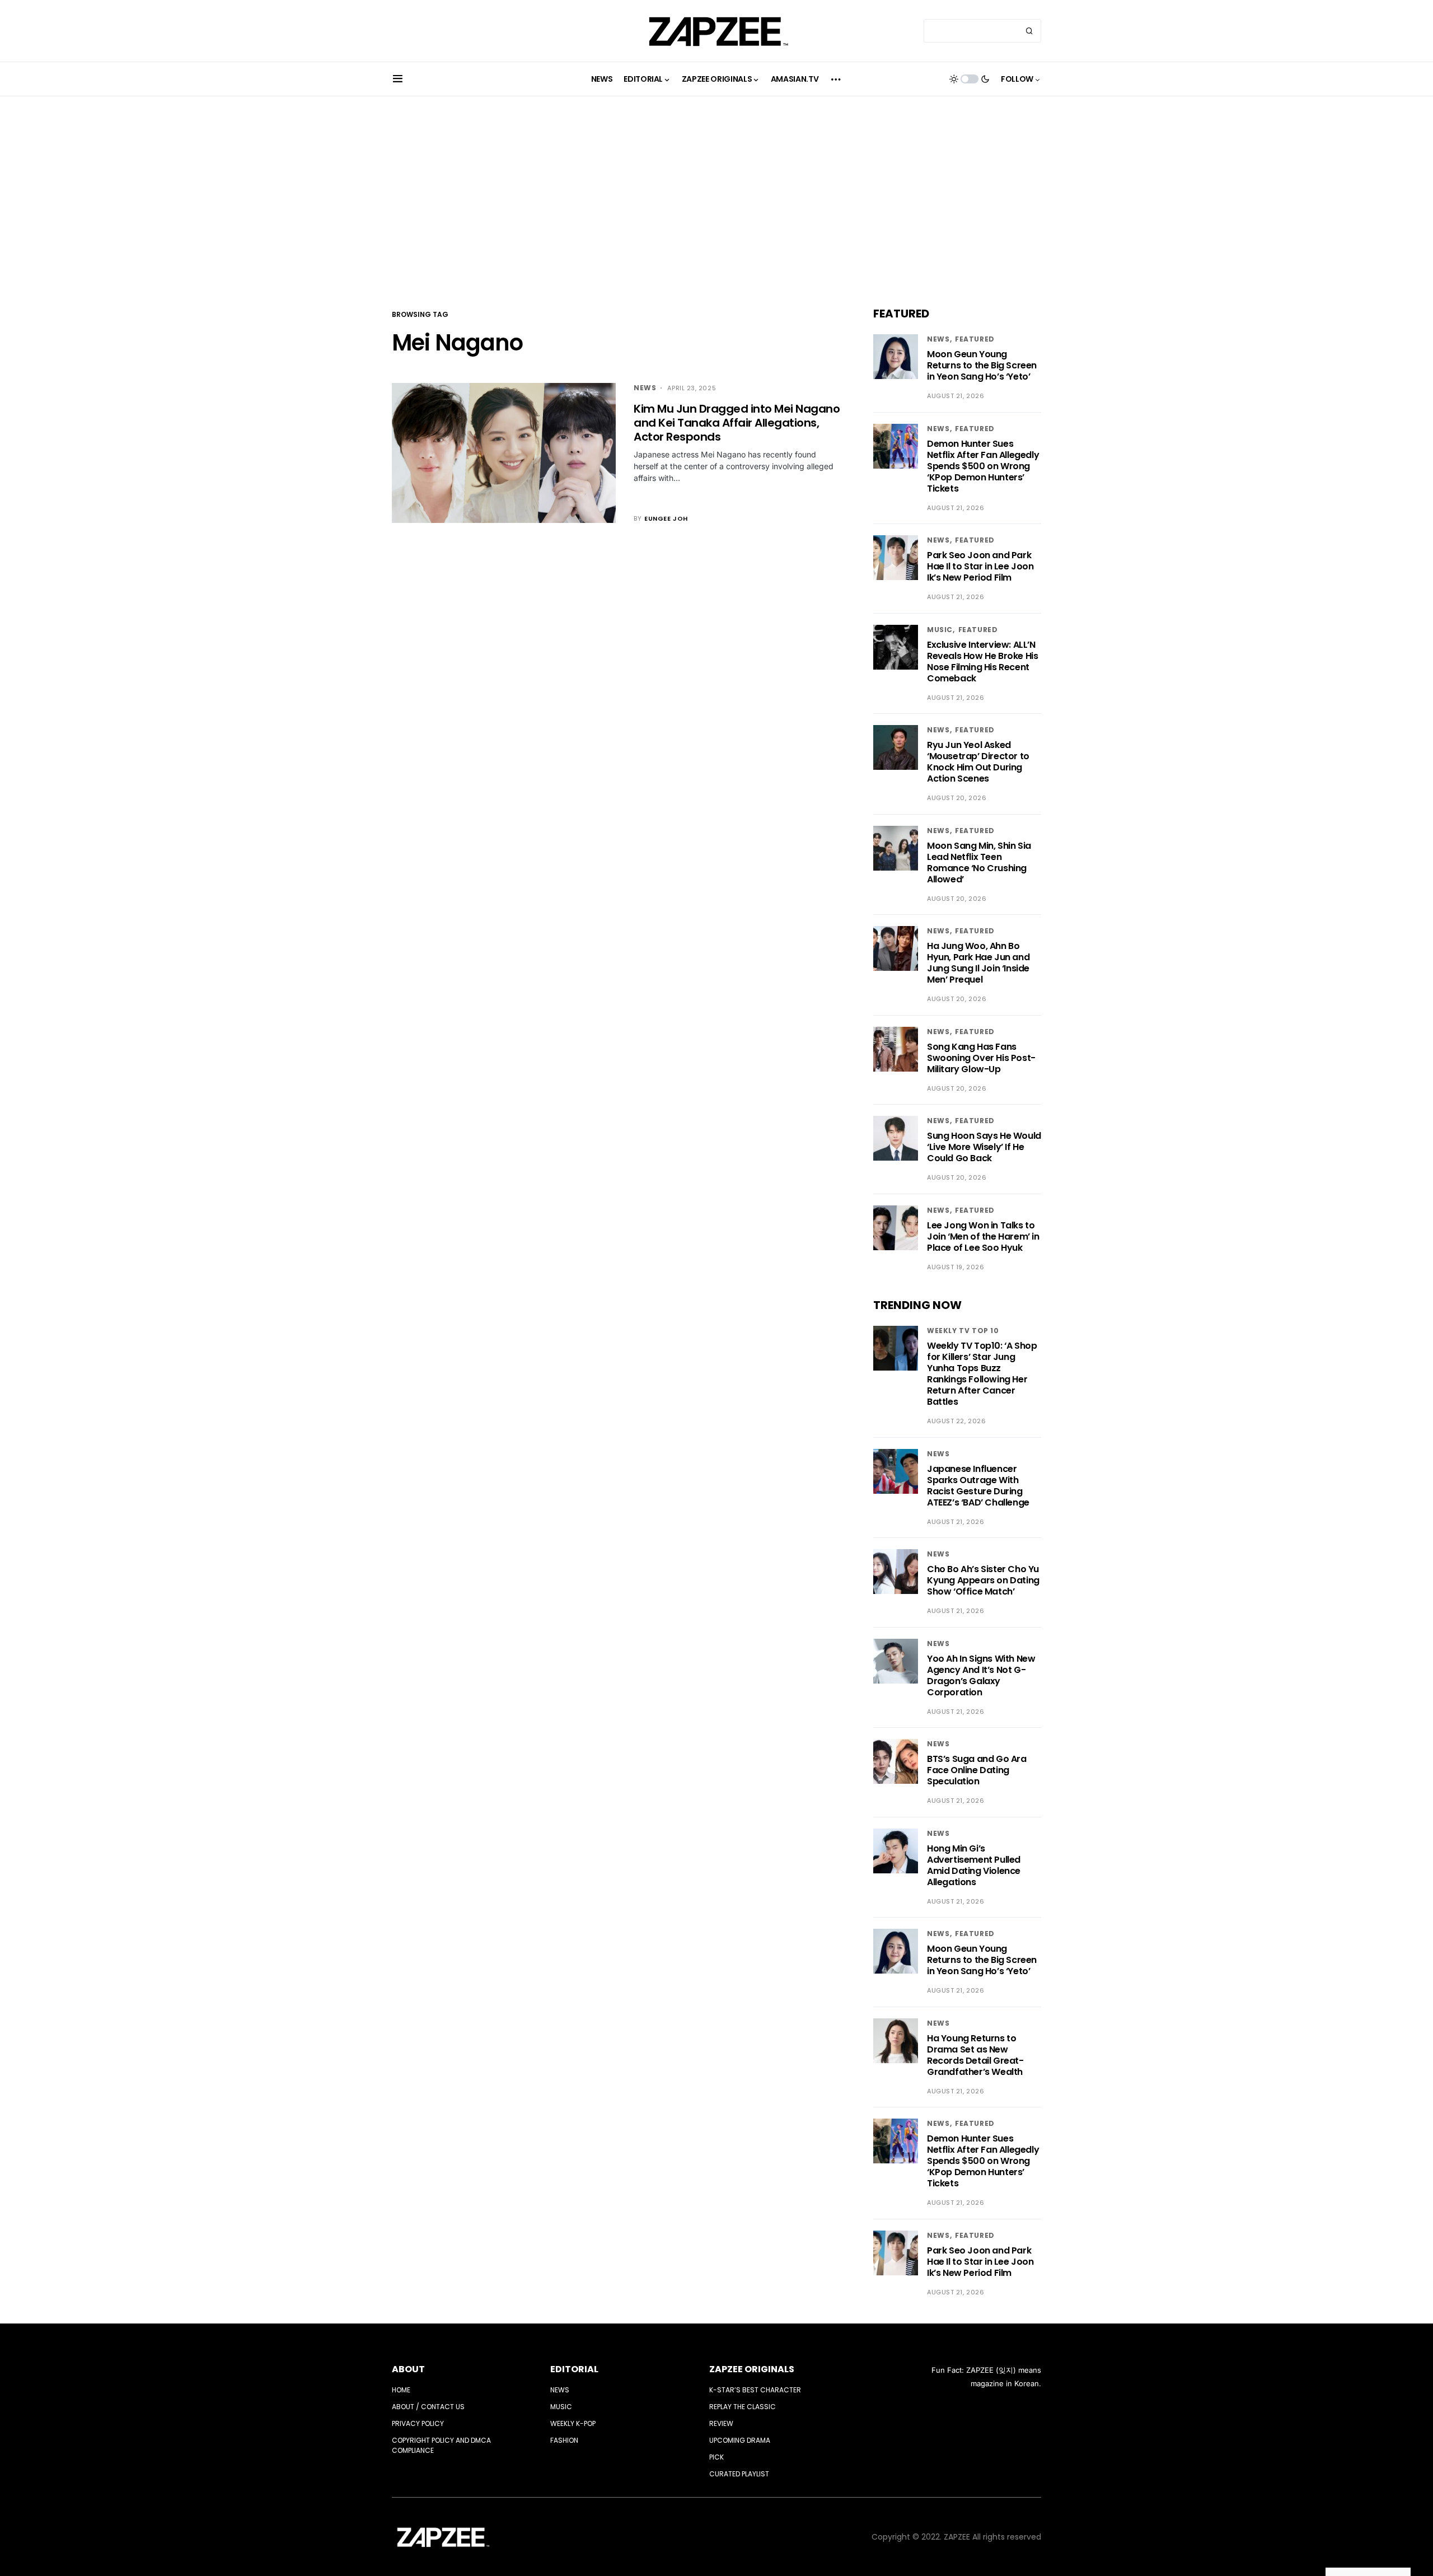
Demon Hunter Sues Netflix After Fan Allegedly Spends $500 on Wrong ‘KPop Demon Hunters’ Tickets (983, 466)
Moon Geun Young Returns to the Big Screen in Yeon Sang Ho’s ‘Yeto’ (982, 365)
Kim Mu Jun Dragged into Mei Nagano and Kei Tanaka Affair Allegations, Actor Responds (737, 423)
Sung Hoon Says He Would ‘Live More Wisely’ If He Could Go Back (984, 1147)
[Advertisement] (716, 202)
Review (721, 2423)
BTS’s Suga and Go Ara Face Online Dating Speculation (977, 1770)
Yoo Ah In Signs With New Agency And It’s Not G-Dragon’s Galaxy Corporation (981, 1675)
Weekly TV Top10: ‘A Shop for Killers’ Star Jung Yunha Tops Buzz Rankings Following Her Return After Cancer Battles (982, 1374)
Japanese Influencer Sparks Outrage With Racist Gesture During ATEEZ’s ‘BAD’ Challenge (978, 1486)
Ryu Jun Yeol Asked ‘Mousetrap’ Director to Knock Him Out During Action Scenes (978, 762)
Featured (975, 339)
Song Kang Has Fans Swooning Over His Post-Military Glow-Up (981, 1058)
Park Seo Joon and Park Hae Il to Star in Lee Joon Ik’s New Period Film (980, 566)
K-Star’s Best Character (755, 2390)
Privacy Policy (418, 2423)
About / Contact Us (428, 2407)
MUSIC (940, 630)
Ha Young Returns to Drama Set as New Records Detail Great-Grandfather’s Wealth (975, 2055)
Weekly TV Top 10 (963, 1331)
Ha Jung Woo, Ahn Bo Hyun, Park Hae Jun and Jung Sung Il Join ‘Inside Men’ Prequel (978, 963)
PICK (716, 2457)
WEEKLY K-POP (573, 2423)
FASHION (564, 2440)
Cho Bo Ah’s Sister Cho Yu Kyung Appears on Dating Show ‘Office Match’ (983, 1580)
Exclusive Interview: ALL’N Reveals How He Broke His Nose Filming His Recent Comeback (982, 661)
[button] (398, 79)
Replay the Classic (743, 2407)
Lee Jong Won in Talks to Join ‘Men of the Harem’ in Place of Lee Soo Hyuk (983, 1236)
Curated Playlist (739, 2474)
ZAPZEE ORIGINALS (752, 2369)
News (645, 388)
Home (401, 2390)
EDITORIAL (574, 2369)
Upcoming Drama (740, 2440)
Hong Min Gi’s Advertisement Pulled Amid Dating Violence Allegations (974, 1865)
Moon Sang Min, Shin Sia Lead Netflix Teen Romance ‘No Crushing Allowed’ (979, 862)
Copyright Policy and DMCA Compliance (441, 2445)
